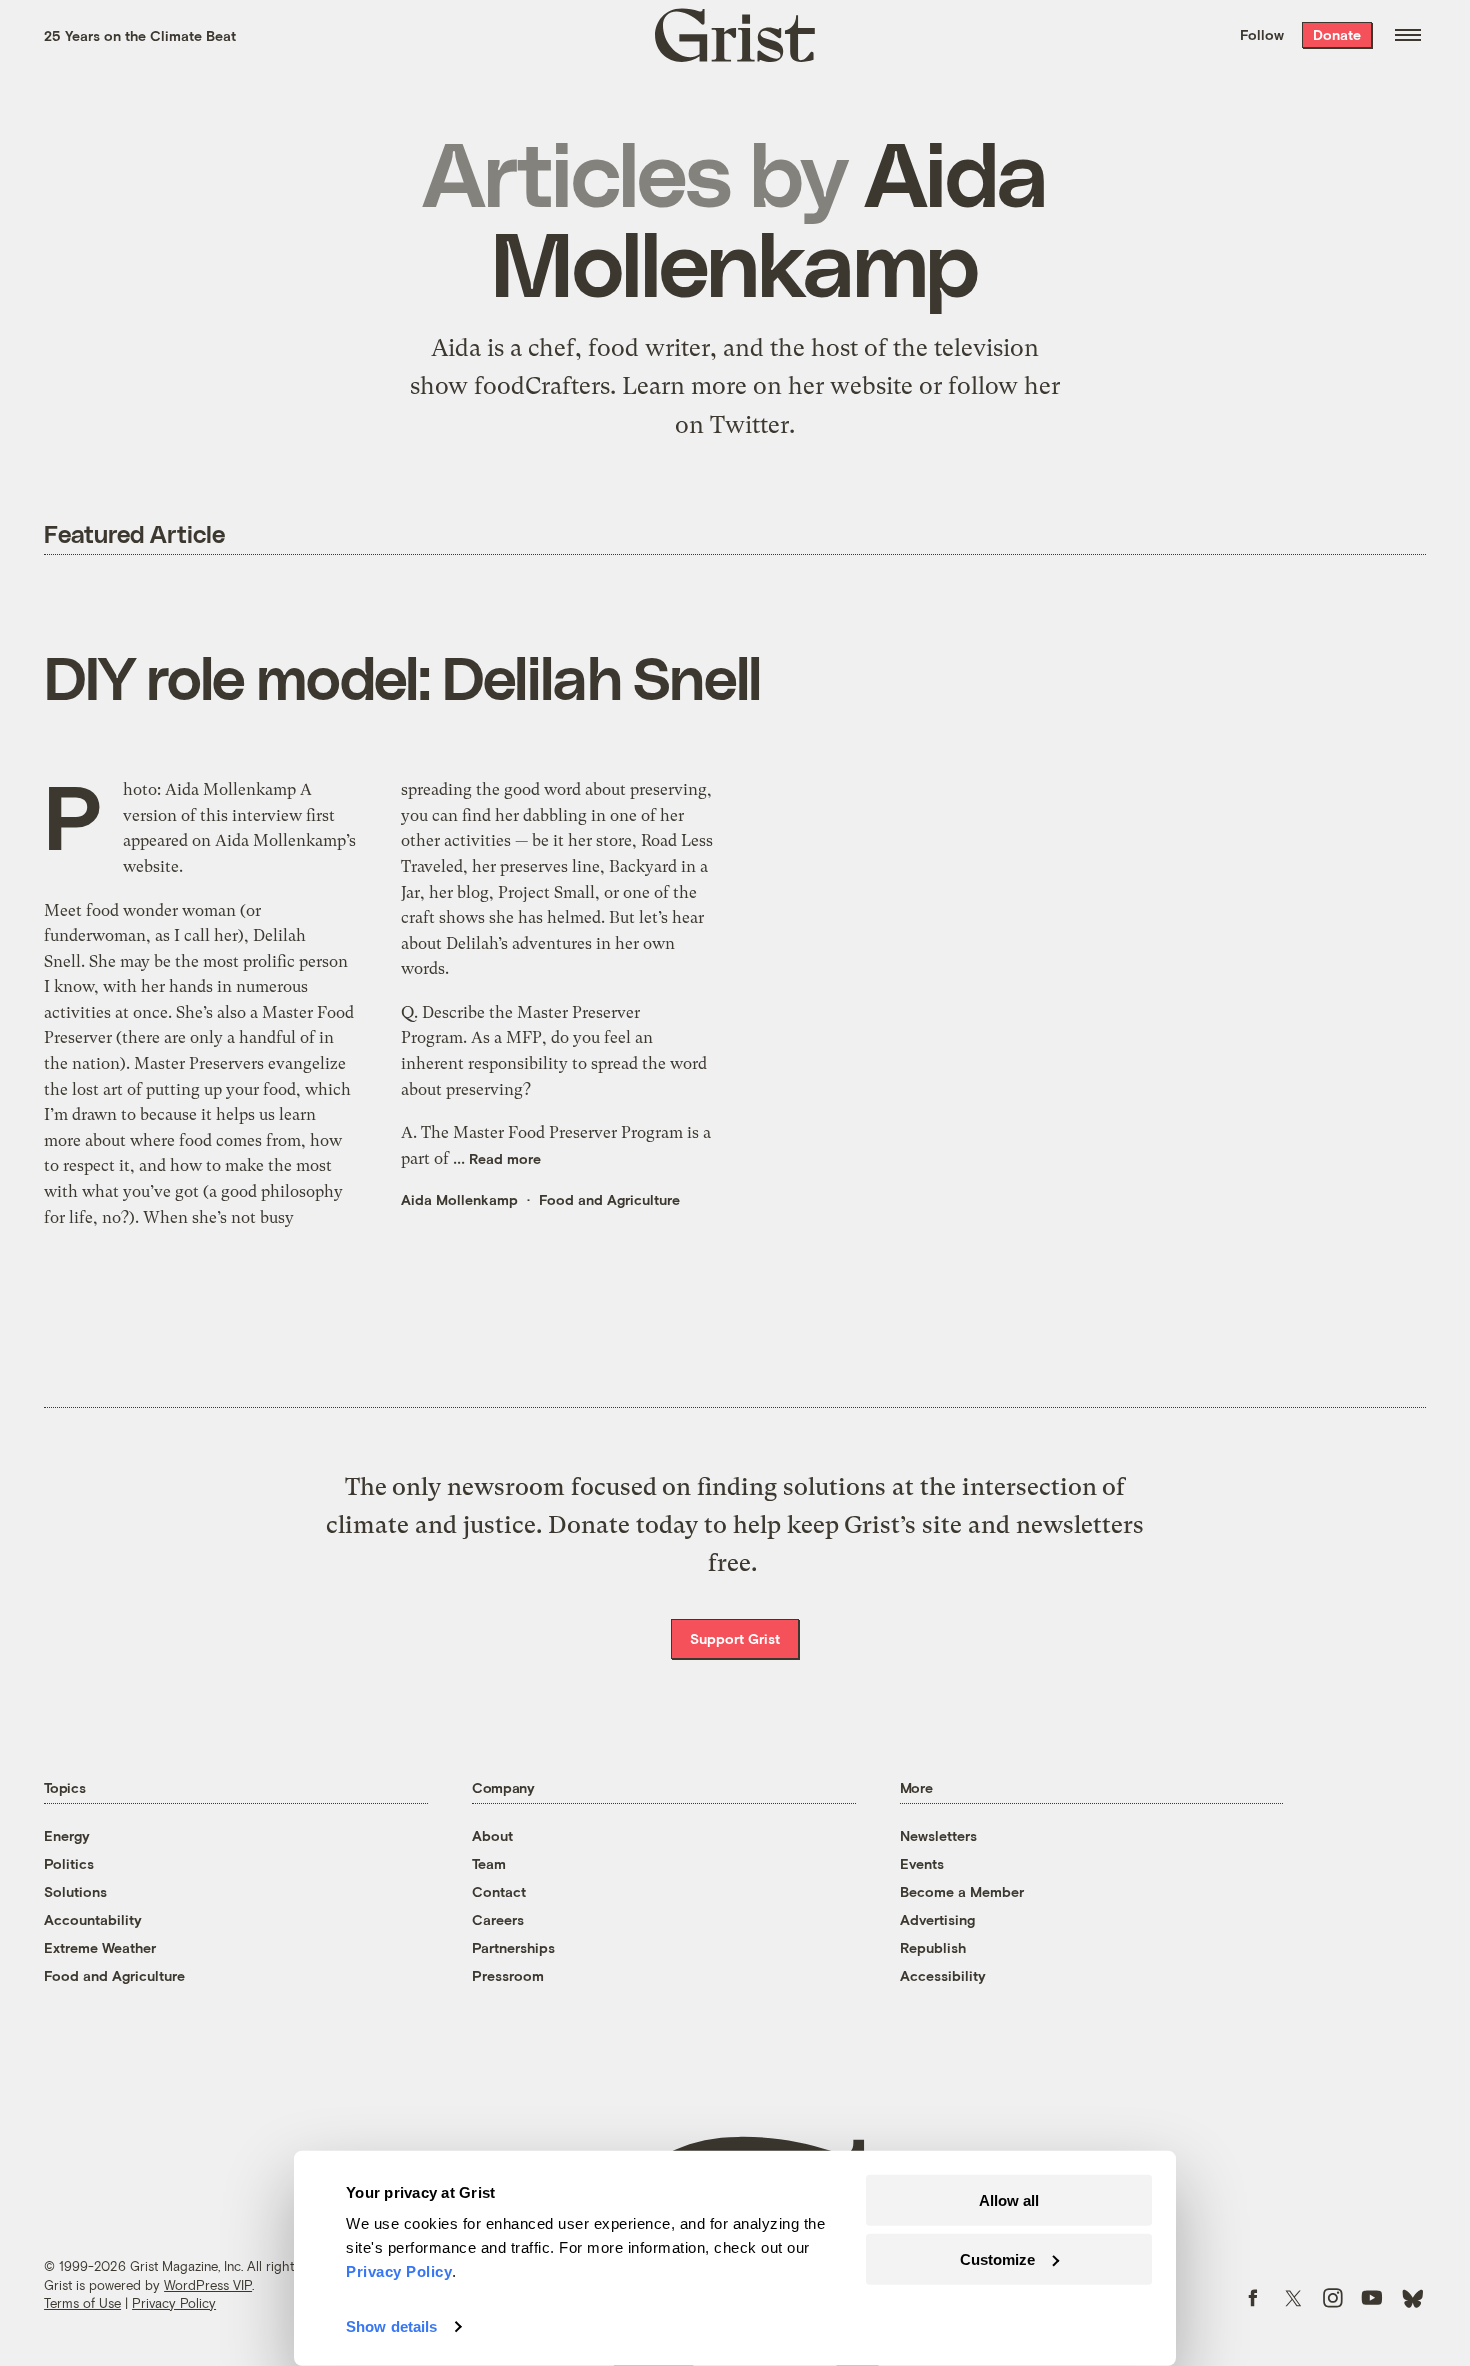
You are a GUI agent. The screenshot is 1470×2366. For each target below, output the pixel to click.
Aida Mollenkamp (459, 1199)
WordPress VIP (208, 2285)
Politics (69, 1863)
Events (922, 1863)
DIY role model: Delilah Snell (402, 676)
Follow (1262, 34)
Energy (67, 1835)
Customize (997, 2258)
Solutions (75, 1891)
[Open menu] (1408, 35)
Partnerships (513, 1947)
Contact (499, 1891)
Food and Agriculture (609, 1199)
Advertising (937, 1919)
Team (489, 1863)
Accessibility (943, 1975)
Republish (933, 1947)
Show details (391, 2326)
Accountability (93, 1919)
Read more (505, 1158)
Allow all (1009, 2200)
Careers (498, 1919)
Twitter (749, 425)
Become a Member (962, 1891)
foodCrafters (542, 386)
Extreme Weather (100, 1947)
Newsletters (938, 1835)
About (492, 1835)
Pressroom (508, 1975)
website (871, 386)
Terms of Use (82, 2303)
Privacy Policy (174, 2303)
